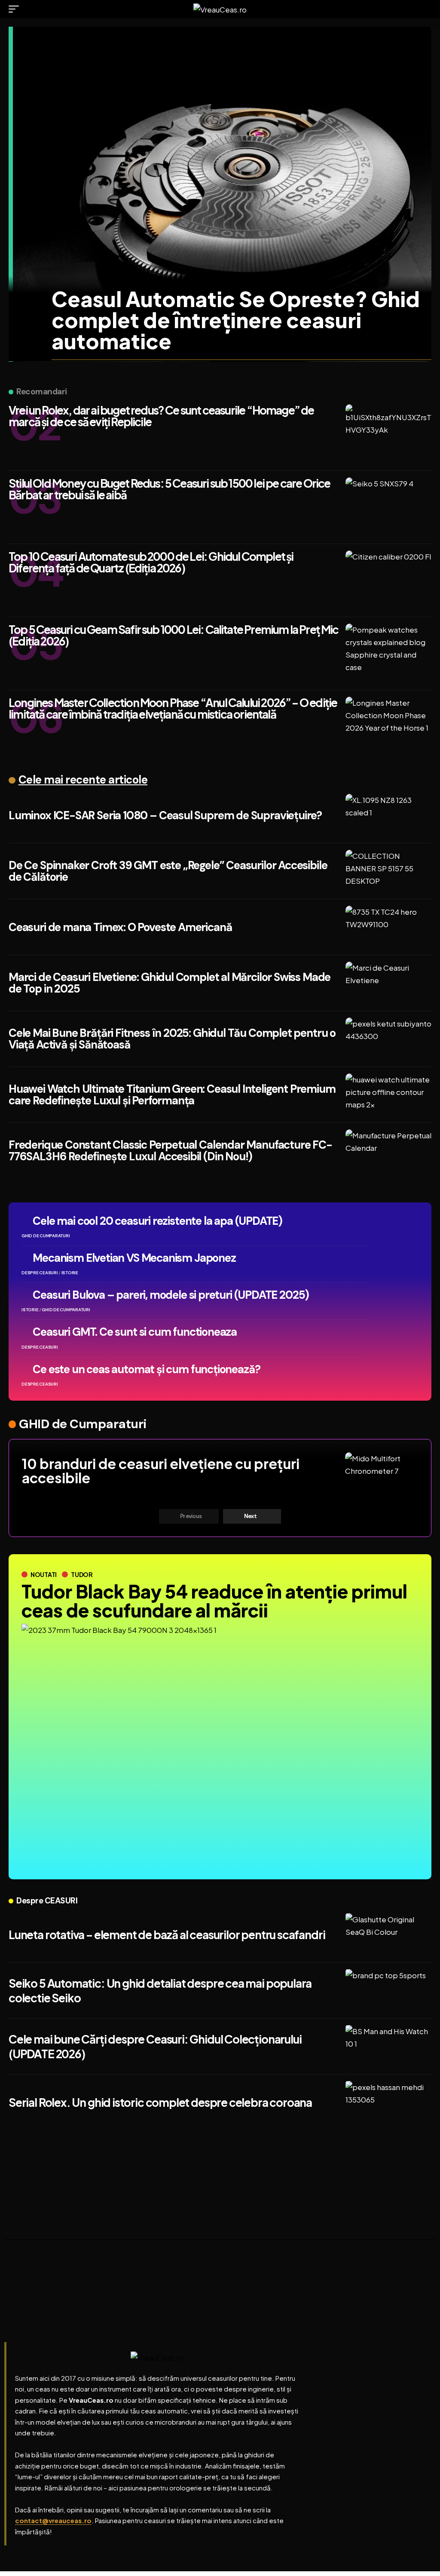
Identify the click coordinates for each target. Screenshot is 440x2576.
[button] (16, 9)
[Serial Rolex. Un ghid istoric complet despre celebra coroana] (388, 2103)
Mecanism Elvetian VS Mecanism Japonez (134, 1258)
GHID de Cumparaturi (83, 1424)
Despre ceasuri (40, 1273)
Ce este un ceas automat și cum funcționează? (146, 1369)
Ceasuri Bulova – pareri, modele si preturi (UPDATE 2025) (171, 1295)
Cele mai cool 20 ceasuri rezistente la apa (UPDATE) (157, 1221)
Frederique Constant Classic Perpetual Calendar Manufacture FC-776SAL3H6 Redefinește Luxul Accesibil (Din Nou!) (170, 1151)
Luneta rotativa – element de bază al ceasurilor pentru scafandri (167, 1935)
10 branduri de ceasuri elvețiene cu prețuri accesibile (161, 1471)
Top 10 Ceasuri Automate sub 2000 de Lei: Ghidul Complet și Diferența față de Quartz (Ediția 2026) (151, 562)
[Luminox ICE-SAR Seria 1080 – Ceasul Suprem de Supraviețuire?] (388, 815)
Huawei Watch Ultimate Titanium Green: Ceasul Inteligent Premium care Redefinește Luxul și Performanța (172, 1095)
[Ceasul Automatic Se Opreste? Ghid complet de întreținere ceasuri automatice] (222, 194)
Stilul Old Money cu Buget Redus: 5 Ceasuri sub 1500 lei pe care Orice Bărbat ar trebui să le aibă (169, 489)
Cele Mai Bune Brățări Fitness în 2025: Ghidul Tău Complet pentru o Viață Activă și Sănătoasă (172, 1039)
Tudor (82, 1574)
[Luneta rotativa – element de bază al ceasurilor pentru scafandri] (388, 1935)
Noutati (44, 1574)
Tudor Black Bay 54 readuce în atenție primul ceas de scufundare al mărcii (214, 1600)
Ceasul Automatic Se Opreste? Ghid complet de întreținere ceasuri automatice (236, 320)
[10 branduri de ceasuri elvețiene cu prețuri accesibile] (382, 1474)
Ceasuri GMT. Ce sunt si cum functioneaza (135, 1332)
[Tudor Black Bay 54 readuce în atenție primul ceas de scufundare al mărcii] (220, 1743)
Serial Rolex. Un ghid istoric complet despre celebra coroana (160, 2102)
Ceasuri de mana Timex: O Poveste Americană (120, 927)
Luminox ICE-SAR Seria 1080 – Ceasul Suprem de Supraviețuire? (165, 815)
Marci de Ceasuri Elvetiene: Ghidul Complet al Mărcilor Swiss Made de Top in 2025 (170, 983)
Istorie (70, 1273)
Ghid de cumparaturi (46, 1236)
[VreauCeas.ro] (220, 9)
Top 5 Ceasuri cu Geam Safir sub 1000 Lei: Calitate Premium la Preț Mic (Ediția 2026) (174, 635)
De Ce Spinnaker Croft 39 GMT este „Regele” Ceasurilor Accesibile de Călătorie (168, 871)
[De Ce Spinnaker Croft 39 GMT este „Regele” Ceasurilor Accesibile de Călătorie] (388, 871)
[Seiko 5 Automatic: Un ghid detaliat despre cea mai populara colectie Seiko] (388, 1991)
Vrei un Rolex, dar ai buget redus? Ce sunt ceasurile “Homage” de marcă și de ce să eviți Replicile (161, 416)
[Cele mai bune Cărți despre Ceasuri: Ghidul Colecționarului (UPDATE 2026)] (388, 2047)
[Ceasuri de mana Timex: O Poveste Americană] (388, 927)
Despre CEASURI (47, 1901)
